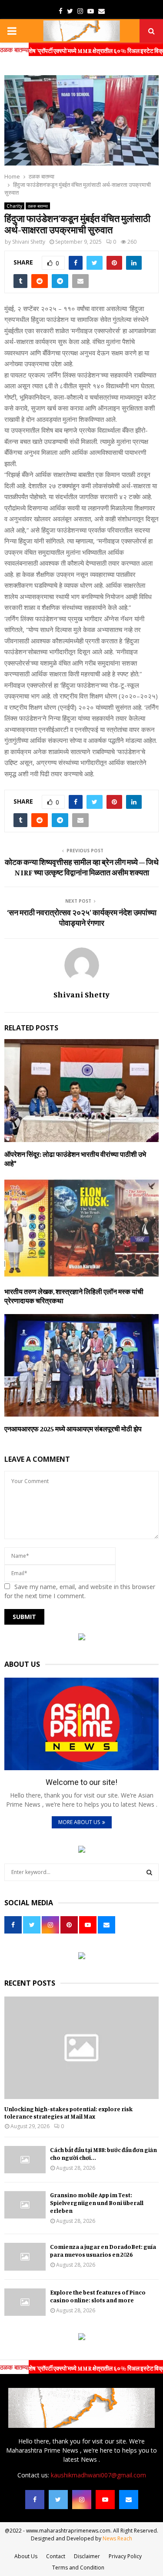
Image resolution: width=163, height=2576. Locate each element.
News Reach (117, 2538)
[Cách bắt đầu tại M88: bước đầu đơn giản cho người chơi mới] (25, 2160)
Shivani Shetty (29, 242)
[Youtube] (105, 2500)
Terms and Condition (78, 2568)
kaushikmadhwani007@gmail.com (98, 2475)
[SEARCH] (149, 1872)
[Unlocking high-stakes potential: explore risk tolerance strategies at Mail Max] (81, 2048)
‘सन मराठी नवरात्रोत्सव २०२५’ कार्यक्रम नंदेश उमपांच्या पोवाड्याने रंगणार (82, 917)
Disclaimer (87, 2556)
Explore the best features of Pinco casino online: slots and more (98, 2296)
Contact (56, 2556)
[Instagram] (82, 2500)
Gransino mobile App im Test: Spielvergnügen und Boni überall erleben (97, 2203)
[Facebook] (35, 2500)
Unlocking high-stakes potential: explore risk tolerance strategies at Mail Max (68, 2112)
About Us (26, 2556)
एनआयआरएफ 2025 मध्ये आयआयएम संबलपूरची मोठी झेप (73, 1429)
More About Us (79, 1822)
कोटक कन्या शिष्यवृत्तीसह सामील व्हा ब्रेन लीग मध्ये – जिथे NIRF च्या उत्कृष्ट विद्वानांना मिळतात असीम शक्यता (82, 867)
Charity (14, 206)
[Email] (129, 2500)
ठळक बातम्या (38, 206)
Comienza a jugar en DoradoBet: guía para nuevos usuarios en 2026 (103, 2250)
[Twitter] (58, 2500)
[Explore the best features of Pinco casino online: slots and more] (25, 2302)
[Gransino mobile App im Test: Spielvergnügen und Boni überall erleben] (25, 2205)
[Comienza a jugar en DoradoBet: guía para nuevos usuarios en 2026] (25, 2256)
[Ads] (82, 1638)
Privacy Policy (125, 2556)
